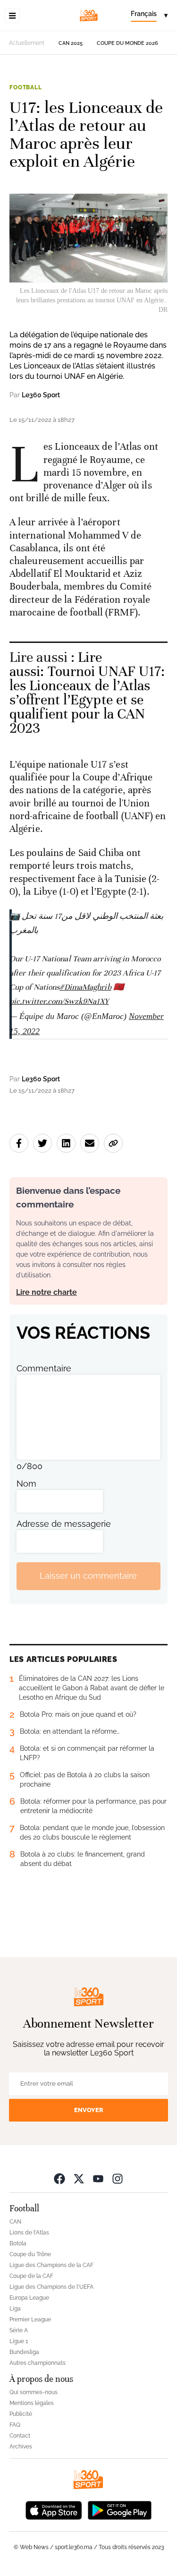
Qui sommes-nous (34, 2392)
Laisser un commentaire (88, 1576)
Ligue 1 (19, 2341)
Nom (26, 1484)
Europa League (29, 2298)
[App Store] (54, 2510)
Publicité (21, 2414)
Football (26, 87)
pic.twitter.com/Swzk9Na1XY (59, 1001)
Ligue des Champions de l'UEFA (51, 2287)
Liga (15, 2309)
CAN (15, 2222)
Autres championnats (38, 2363)
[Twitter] (79, 2178)
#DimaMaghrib (85, 987)
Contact (20, 2436)
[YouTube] (98, 2178)
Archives (21, 2447)
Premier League (30, 2319)
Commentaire (44, 1368)
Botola (18, 2243)
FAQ (15, 2425)
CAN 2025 (71, 43)
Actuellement (27, 43)
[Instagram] (118, 2178)
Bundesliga (24, 2352)
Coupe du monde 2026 (127, 43)
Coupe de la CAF (31, 2276)
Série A (19, 2330)
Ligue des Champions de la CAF (51, 2265)
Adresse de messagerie (64, 1524)
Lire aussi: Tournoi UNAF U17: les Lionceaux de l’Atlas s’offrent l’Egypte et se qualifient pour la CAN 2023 (87, 693)
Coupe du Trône (30, 2254)
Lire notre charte (46, 1292)
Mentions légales (32, 2403)
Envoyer (89, 2110)
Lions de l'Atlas (29, 2233)
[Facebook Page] (59, 2178)
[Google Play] (119, 2510)
